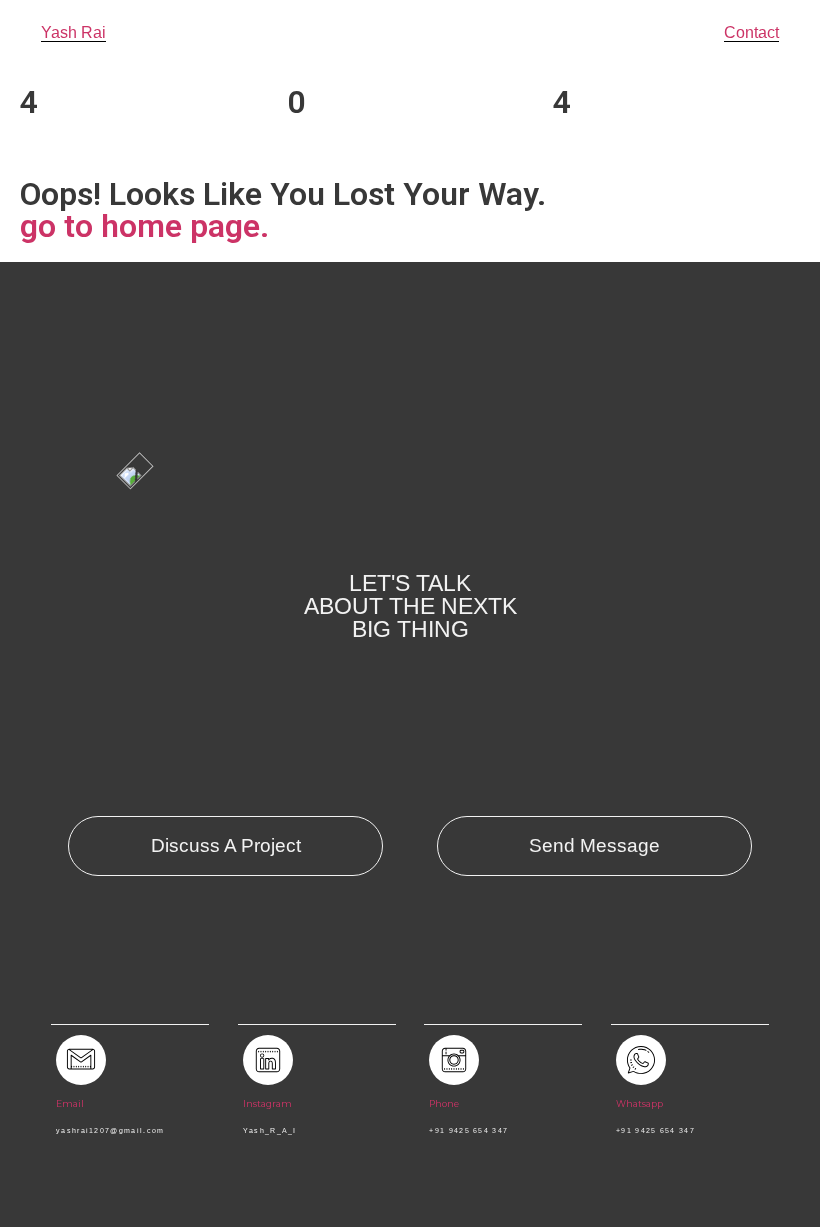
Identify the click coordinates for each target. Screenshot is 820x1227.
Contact (751, 32)
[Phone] (454, 1060)
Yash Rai (73, 32)
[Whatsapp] (641, 1060)
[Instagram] (268, 1060)
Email (70, 1103)
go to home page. (144, 226)
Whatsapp (639, 1103)
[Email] (81, 1060)
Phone (444, 1103)
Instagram (267, 1103)
